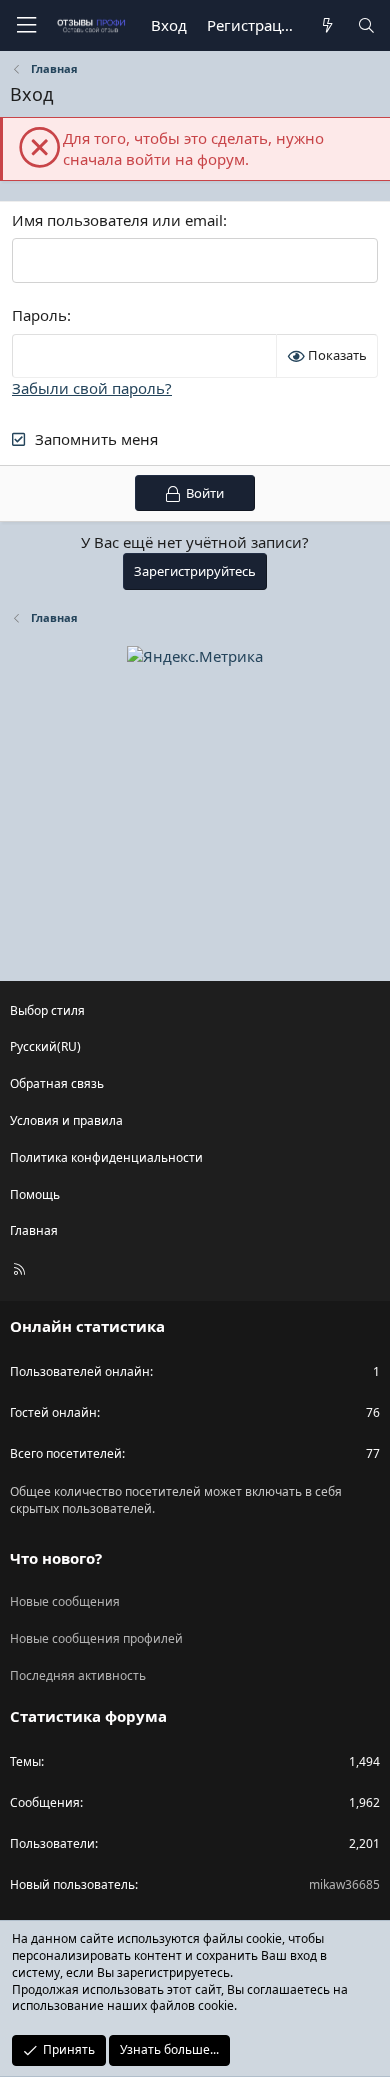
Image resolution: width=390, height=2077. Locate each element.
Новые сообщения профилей (96, 1638)
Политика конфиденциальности (106, 1157)
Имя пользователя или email (117, 220)
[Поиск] (366, 25)
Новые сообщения (65, 1601)
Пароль (39, 315)
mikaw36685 (344, 1884)
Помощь (35, 1194)
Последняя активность (78, 1675)
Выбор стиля (47, 1010)
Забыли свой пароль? (92, 388)
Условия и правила (66, 1120)
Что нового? (56, 1558)
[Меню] (26, 25)
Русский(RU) (45, 1046)
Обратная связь (57, 1083)
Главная (34, 1230)
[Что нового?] (326, 25)
